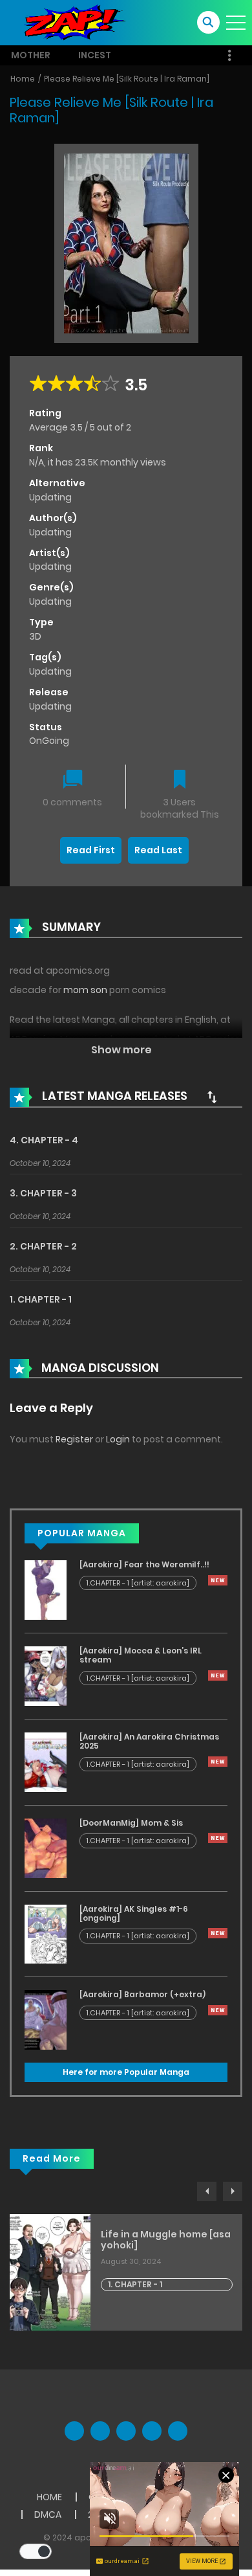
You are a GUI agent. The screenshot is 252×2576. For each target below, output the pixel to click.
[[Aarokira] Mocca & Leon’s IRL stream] (46, 1675)
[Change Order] (212, 1097)
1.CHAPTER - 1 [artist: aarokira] (138, 1583)
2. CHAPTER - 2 (43, 1246)
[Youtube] (126, 2431)
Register (74, 1439)
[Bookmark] (180, 780)
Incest (95, 55)
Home (23, 79)
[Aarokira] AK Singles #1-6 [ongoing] (134, 1913)
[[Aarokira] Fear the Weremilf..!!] (46, 1589)
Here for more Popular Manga (126, 2072)
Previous (207, 2191)
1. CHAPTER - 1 (41, 1299)
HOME (49, 2497)
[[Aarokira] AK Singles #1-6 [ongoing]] (46, 1933)
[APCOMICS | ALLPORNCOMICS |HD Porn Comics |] (71, 22)
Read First (91, 850)
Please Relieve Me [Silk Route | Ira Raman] (127, 79)
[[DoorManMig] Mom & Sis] (46, 1847)
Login (118, 1439)
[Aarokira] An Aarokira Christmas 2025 (149, 1741)
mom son (85, 990)
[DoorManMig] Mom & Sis (131, 1823)
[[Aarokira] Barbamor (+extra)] (46, 2019)
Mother (31, 55)
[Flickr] (152, 2431)
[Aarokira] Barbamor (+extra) (142, 1994)
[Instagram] (178, 2431)
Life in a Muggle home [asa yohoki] (166, 2240)
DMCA (48, 2514)
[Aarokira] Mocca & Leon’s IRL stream (141, 1655)
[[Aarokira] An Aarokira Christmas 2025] (46, 1762)
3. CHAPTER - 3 (43, 1193)
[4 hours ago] (218, 1580)
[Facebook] (74, 2431)
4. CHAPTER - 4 (44, 1140)
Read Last (158, 850)
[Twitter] (100, 2431)
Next (233, 2191)
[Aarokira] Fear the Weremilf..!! (144, 1564)
